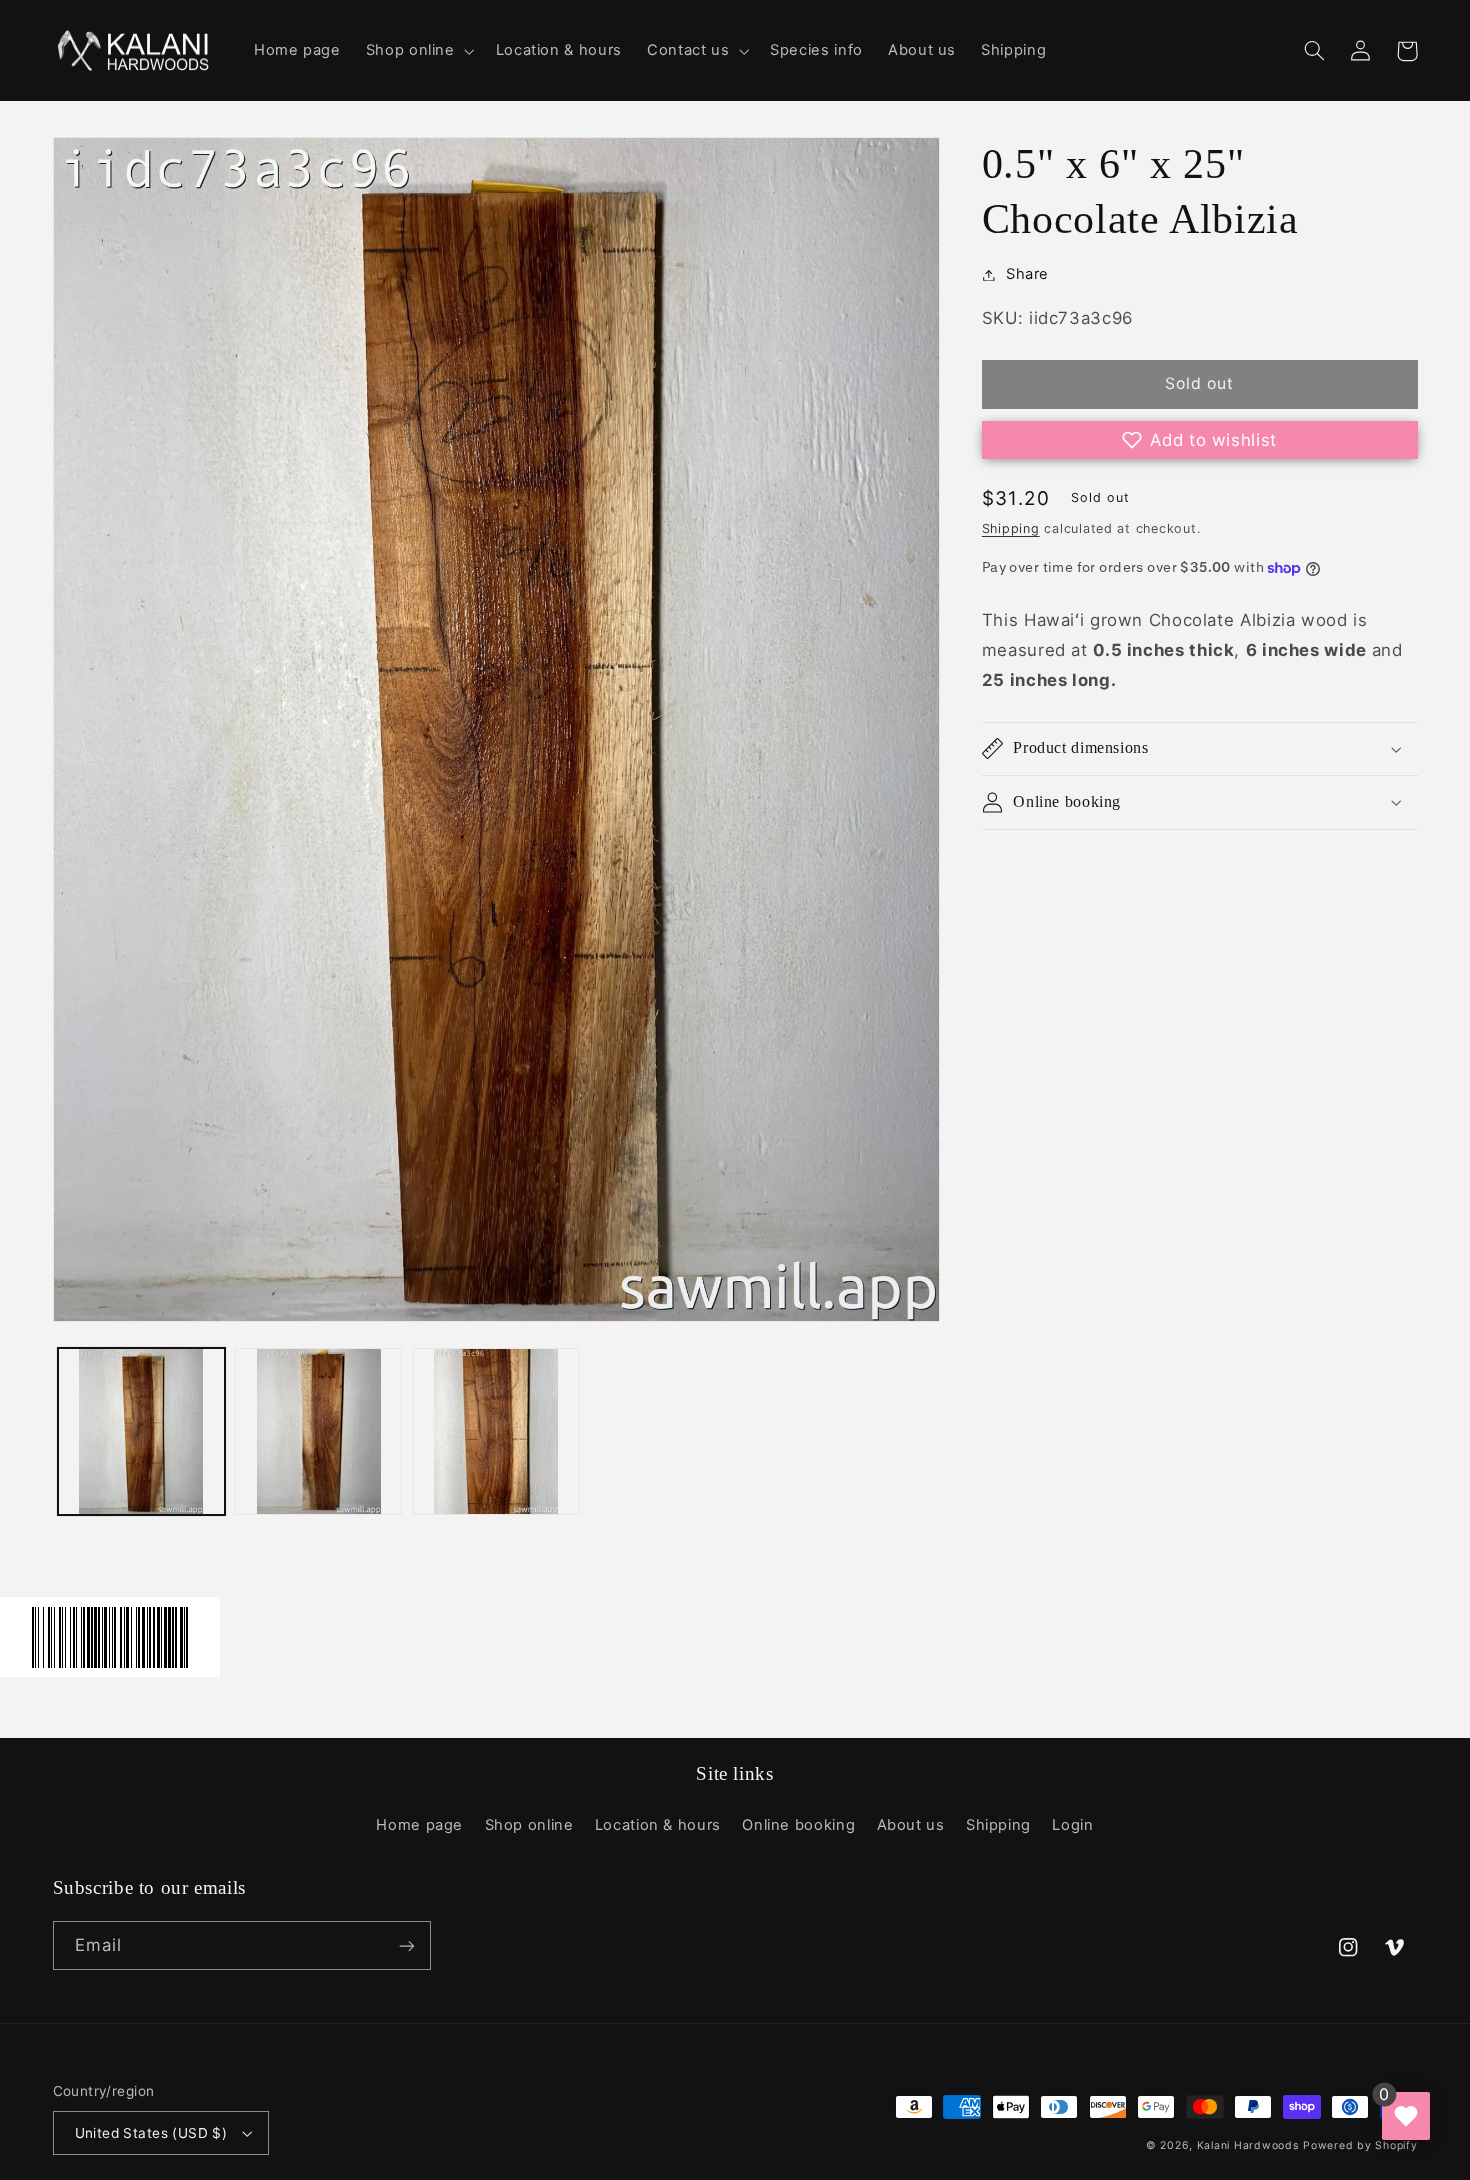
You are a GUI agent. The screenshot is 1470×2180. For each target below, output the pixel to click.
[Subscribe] (406, 1945)
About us (911, 1825)
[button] (418, 51)
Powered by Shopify (1360, 2145)
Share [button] (1027, 274)
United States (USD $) (151, 2133)
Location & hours (658, 1825)
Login (1072, 1825)
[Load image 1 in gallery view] (141, 1431)
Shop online (529, 1825)
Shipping (1011, 528)
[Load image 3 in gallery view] (496, 1431)
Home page (419, 1825)
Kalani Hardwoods (1248, 2145)
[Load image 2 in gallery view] (318, 1431)
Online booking (798, 1825)
